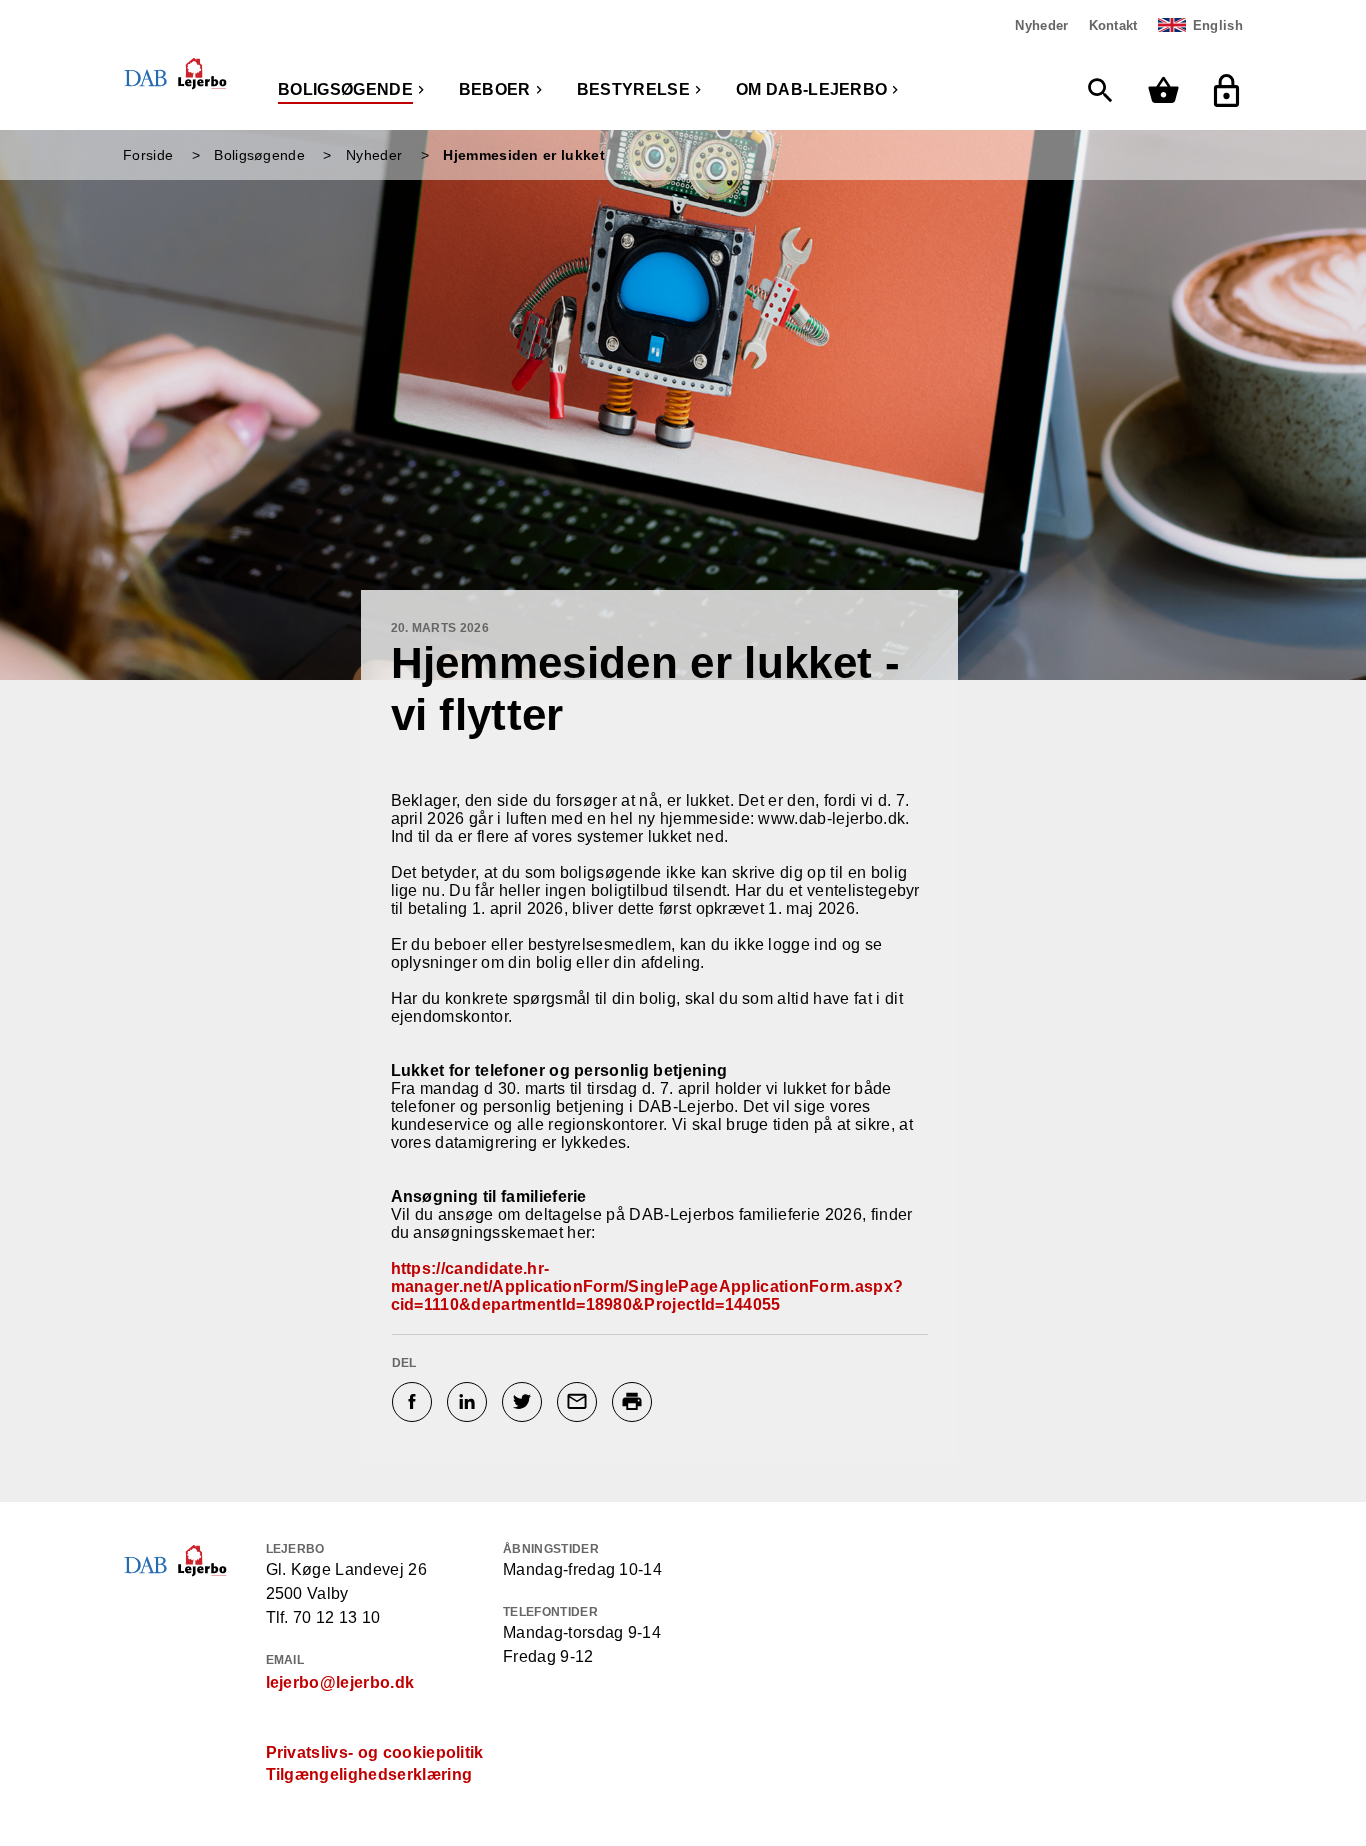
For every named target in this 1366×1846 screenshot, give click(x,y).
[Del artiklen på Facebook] (414, 1402)
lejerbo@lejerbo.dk (340, 1682)
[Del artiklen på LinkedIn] (469, 1402)
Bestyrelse (633, 89)
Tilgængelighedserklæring (369, 1774)
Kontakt (1113, 25)
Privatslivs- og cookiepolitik (375, 1752)
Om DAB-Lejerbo (811, 89)
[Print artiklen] (634, 1402)
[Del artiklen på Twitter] (524, 1402)
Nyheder (1041, 25)
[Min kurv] (1168, 90)
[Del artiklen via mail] (579, 1402)
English (1218, 25)
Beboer (495, 89)
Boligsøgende (345, 89)
